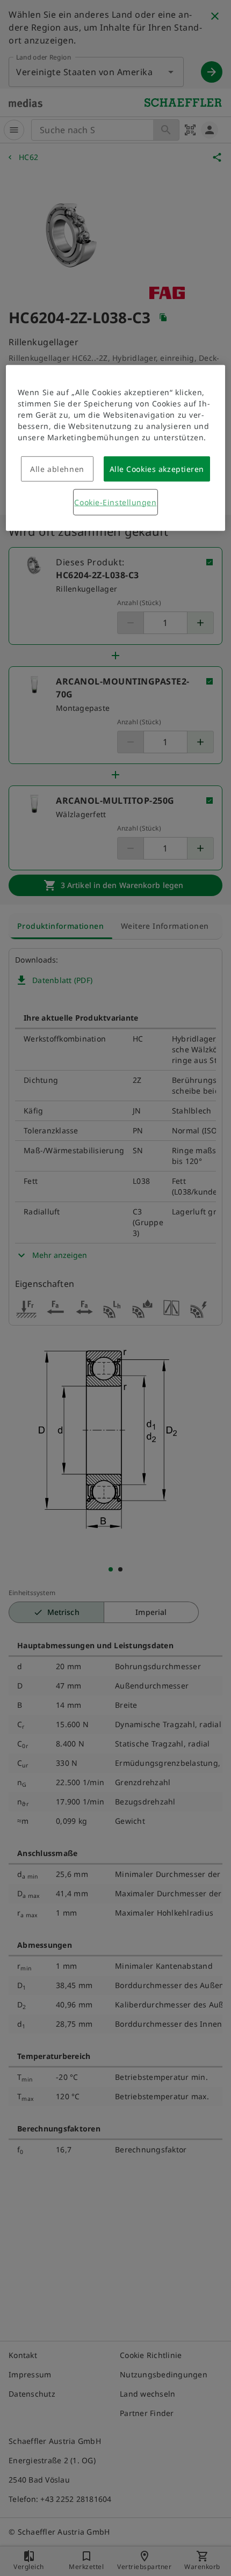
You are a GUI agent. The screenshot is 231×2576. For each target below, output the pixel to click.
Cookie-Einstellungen (115, 502)
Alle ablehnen (57, 469)
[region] (116, 448)
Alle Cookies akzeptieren (157, 469)
